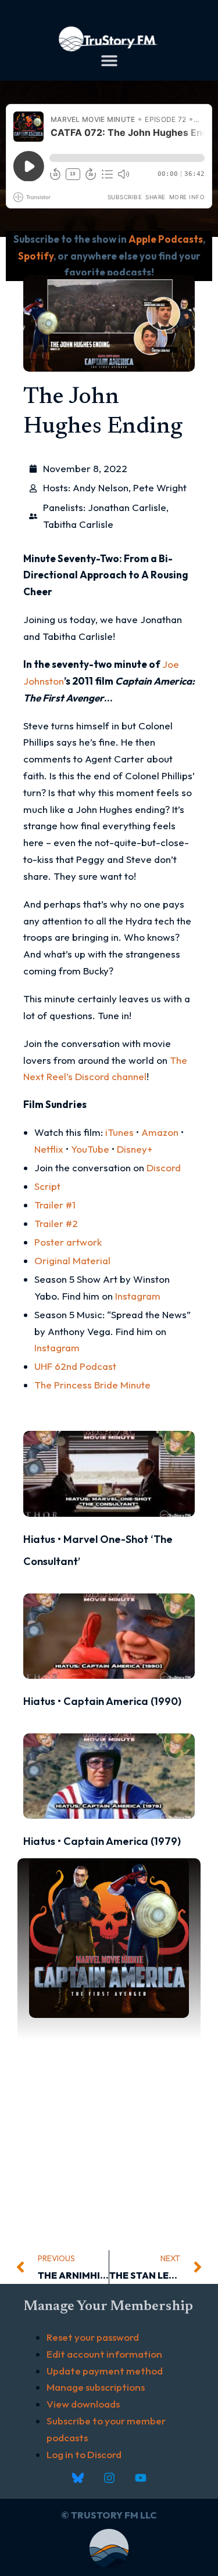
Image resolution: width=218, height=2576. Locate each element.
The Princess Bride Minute (92, 1385)
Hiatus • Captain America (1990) (102, 1701)
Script (47, 1186)
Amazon (160, 1132)
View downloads (83, 2404)
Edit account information (104, 2354)
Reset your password (93, 2337)
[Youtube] (141, 2478)
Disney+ (135, 1149)
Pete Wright (160, 488)
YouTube (90, 1149)
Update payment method (105, 2371)
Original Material (72, 1260)
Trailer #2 (56, 1223)
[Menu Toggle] (109, 60)
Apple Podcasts (166, 239)
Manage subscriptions (96, 2387)
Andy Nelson (101, 488)
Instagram (138, 1296)
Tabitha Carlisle (78, 524)
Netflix (49, 1149)
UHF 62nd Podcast (75, 1366)
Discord (164, 1168)
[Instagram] (109, 2478)
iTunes (119, 1132)
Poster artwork (68, 1242)
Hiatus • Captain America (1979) (102, 1841)
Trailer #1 (55, 1205)
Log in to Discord (84, 2454)
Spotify (36, 256)
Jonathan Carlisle (127, 507)
